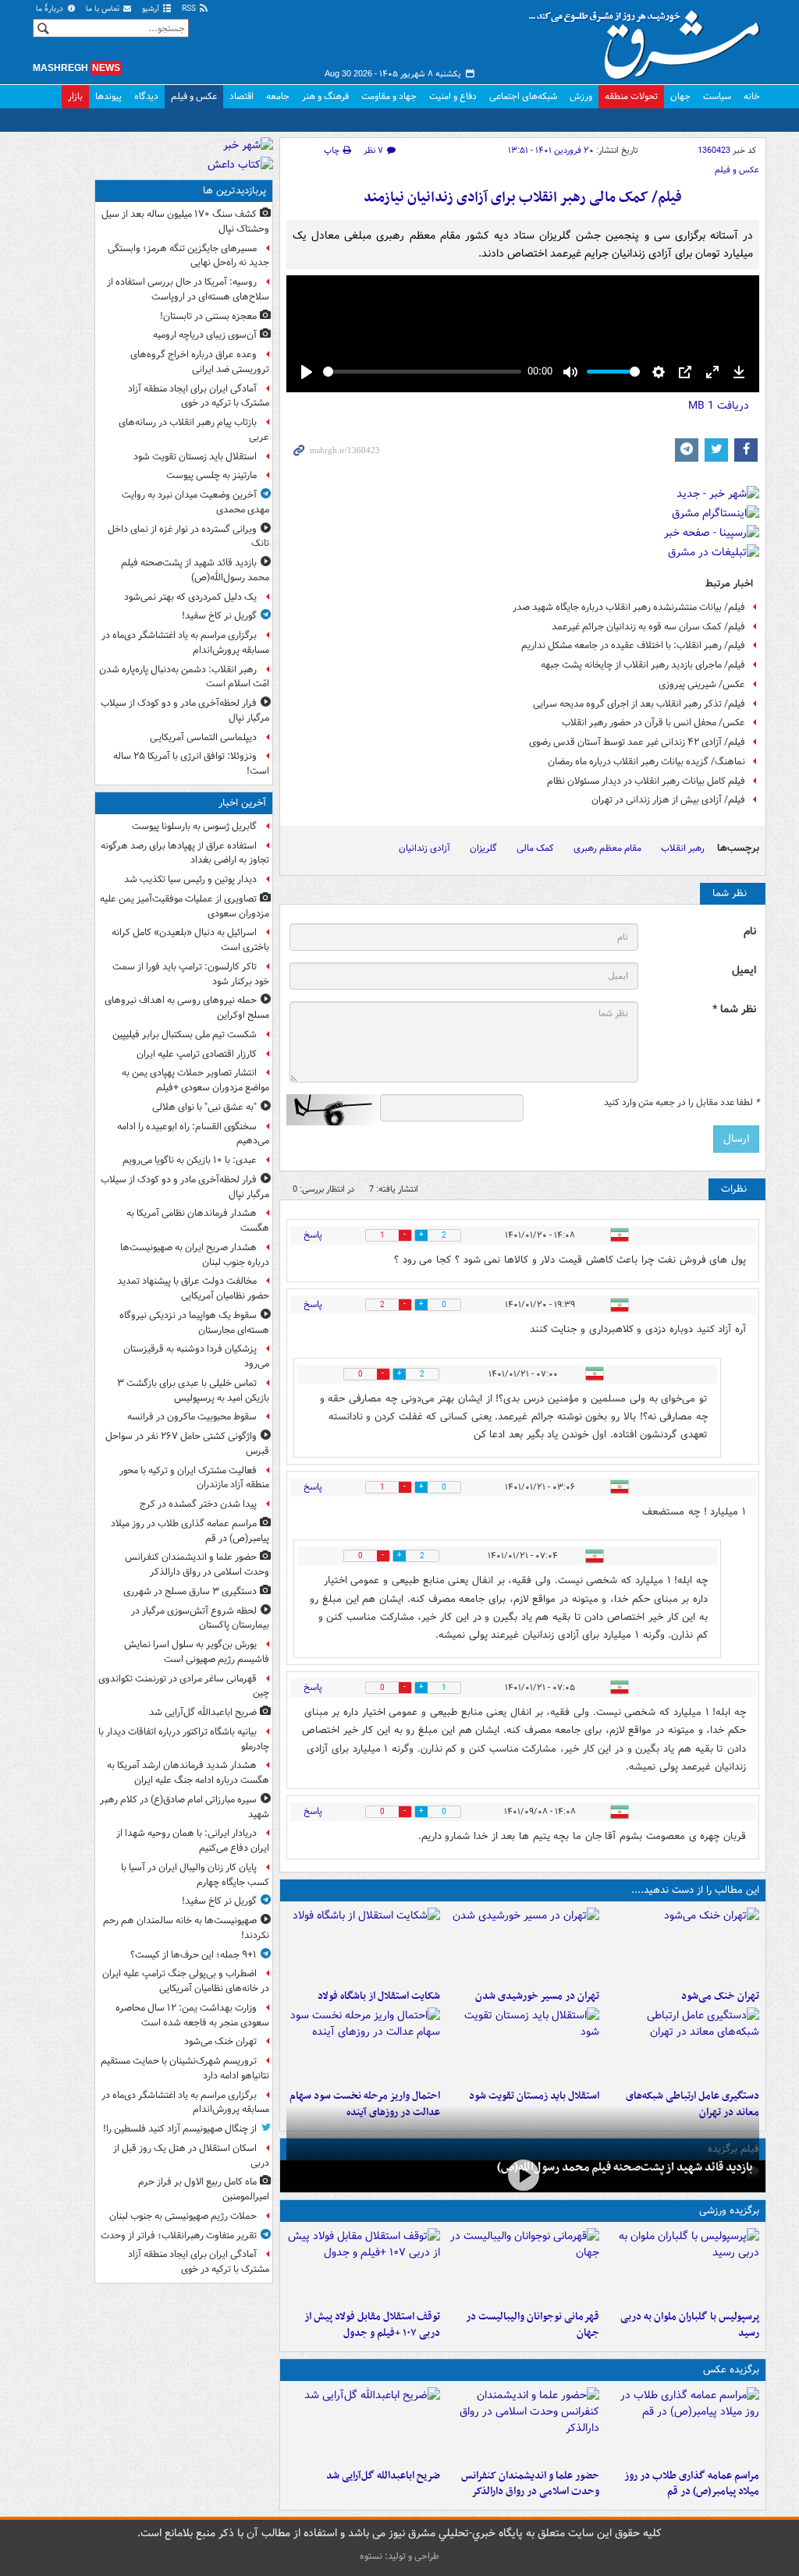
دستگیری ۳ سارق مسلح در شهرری (190, 1591)
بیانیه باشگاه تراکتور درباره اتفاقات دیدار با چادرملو (184, 1739)
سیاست (717, 96)
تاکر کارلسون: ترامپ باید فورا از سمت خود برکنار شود (191, 974)
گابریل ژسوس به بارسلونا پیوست (194, 826)
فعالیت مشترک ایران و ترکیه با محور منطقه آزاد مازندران (194, 1478)
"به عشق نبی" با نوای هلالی (204, 1107)
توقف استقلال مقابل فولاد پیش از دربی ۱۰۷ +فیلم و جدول (372, 2325)
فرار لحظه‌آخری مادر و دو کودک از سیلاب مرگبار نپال (185, 710)
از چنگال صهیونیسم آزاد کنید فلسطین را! (180, 2129)
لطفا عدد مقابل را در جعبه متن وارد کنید (682, 1103)
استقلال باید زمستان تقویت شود (534, 2096)
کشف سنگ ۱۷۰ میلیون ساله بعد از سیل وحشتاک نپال (185, 221)
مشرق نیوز (649, 39)
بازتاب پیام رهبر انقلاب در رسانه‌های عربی (194, 430)
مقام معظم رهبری (607, 848)
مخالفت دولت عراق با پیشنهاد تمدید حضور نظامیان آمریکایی (193, 1288)
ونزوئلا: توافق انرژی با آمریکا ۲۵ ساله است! (191, 764)
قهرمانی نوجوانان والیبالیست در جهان (533, 2325)
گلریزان (483, 848)
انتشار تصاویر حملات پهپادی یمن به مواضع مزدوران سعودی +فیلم (195, 1080)
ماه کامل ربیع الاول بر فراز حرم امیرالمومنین (204, 2189)
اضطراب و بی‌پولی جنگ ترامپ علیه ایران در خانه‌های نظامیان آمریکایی (186, 1981)
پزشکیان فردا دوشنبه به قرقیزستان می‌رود (196, 1356)
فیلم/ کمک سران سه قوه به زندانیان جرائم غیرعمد (648, 627)
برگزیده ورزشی (729, 2211)
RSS (190, 9)
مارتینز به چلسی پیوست (211, 475)
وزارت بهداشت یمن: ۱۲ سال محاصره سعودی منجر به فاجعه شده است (192, 2015)
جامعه (278, 96)
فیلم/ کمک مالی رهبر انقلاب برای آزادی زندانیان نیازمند (523, 198)
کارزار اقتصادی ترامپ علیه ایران (197, 1054)
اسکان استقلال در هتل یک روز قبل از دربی (191, 2156)
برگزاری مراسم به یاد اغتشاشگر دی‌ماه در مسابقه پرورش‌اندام (185, 643)
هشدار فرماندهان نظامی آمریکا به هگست (198, 1221)
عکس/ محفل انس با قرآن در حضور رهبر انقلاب (653, 723)
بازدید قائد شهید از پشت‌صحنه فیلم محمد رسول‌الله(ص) (625, 2167)
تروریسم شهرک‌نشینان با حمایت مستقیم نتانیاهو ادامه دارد (185, 2068)
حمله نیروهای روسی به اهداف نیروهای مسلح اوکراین (187, 1008)
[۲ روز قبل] (363, 2266)
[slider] (422, 372)
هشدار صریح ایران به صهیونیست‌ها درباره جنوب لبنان (195, 1255)
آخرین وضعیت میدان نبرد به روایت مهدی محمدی (195, 502)
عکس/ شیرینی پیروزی (702, 684)
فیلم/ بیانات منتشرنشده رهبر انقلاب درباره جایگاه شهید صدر (629, 607)
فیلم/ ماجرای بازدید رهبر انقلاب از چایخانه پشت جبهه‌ (643, 665)
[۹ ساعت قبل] (523, 2175)
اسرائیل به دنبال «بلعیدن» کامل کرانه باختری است (190, 940)
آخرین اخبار (242, 803)
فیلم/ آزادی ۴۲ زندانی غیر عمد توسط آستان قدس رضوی (637, 742)
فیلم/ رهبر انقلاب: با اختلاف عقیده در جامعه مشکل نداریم (633, 645)
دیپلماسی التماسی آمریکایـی (203, 737)
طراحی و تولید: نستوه (399, 2556)
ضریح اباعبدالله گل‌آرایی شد (383, 2476)
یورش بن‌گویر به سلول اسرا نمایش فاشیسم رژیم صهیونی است (197, 1652)
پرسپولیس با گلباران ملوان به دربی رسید (690, 2325)
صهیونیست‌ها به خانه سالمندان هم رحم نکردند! (186, 1928)
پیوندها (108, 96)
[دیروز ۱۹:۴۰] (523, 2266)
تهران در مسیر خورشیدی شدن (537, 1996)
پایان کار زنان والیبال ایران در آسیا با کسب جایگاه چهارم (195, 1875)
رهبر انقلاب (683, 848)
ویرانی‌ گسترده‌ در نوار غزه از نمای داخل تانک (188, 537)
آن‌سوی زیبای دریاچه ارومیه (205, 335)
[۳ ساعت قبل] (682, 1945)
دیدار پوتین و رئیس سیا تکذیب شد (190, 879)
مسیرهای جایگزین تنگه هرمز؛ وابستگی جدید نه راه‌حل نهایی (188, 256)
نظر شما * (734, 1010)
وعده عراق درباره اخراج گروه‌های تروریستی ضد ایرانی (200, 362)
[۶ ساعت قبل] (682, 2045)
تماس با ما (104, 9)
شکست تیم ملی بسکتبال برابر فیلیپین (185, 1035)
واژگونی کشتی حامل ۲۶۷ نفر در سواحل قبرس (187, 1444)
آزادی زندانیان (424, 848)
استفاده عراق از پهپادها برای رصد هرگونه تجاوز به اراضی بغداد (185, 853)
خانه (752, 96)
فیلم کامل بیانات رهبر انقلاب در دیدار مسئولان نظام (646, 781)
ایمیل (744, 971)
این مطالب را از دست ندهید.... (695, 1890)
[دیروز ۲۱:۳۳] (682, 2266)
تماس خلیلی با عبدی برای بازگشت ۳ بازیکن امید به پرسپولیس (193, 1391)
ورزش (581, 96)
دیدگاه (146, 96)
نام (750, 932)
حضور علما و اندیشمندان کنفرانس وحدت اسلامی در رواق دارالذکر (530, 2484)
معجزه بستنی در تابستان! (208, 316)
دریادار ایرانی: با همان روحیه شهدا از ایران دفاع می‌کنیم (193, 1841)
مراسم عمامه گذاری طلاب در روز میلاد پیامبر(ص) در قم (692, 2484)
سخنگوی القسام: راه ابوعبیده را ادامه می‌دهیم (193, 1134)
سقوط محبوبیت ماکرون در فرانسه (192, 1417)
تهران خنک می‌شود (720, 1996)
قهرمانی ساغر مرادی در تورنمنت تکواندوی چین (184, 1686)
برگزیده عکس (731, 2370)
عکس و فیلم (194, 96)
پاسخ (313, 1235)
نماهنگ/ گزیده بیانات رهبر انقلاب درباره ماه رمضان (646, 762)
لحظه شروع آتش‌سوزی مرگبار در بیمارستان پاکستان (200, 1618)
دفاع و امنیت (453, 96)
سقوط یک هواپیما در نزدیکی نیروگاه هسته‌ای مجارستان (194, 1323)
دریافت (719, 406)
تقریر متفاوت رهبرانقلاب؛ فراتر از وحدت (179, 2236)
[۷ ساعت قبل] (523, 2045)
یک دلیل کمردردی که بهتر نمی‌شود (190, 597)
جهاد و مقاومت (389, 96)
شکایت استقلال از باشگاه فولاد (379, 1996)
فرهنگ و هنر (325, 96)
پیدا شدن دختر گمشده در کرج (198, 1504)
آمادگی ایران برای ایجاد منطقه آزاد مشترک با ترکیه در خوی (199, 396)
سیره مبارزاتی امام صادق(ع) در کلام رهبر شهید (185, 1807)
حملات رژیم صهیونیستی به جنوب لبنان (183, 2216)
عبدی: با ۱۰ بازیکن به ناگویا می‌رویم (190, 1160)
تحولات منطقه (631, 96)
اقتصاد (241, 96)
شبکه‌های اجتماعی (523, 96)
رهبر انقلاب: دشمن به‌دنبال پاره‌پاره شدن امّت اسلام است (184, 677)
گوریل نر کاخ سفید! (219, 616)
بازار (75, 96)
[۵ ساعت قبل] (523, 1945)
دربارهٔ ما (51, 9)
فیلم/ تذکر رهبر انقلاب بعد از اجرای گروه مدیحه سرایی (639, 704)
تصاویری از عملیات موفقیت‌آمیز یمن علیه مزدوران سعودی (185, 906)
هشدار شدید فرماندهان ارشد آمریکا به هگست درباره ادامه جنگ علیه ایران (188, 1773)
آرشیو (152, 9)
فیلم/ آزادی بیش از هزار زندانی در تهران (668, 800)
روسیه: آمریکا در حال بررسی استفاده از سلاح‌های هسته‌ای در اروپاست (188, 289)
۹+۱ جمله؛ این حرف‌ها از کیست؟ (194, 1955)
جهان (680, 96)
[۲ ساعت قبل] (682, 2425)
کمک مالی (535, 848)
